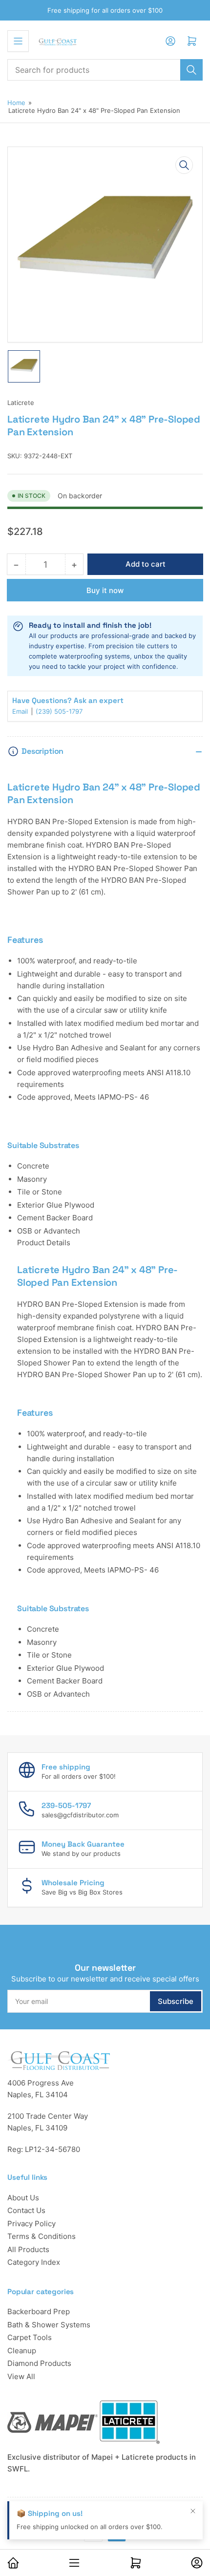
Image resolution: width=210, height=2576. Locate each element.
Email (21, 711)
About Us (23, 2198)
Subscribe (176, 2001)
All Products (28, 2249)
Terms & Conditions (42, 2236)
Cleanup (22, 2351)
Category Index (34, 2262)
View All (21, 2376)
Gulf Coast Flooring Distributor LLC (97, 2510)
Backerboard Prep (39, 2311)
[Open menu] (18, 41)
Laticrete (21, 403)
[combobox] (105, 70)
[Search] (191, 70)
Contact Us (26, 2210)
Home (16, 103)
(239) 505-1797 (59, 711)
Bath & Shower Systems (49, 2325)
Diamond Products (39, 2363)
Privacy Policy (31, 2224)
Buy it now (105, 590)
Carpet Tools (30, 2337)
